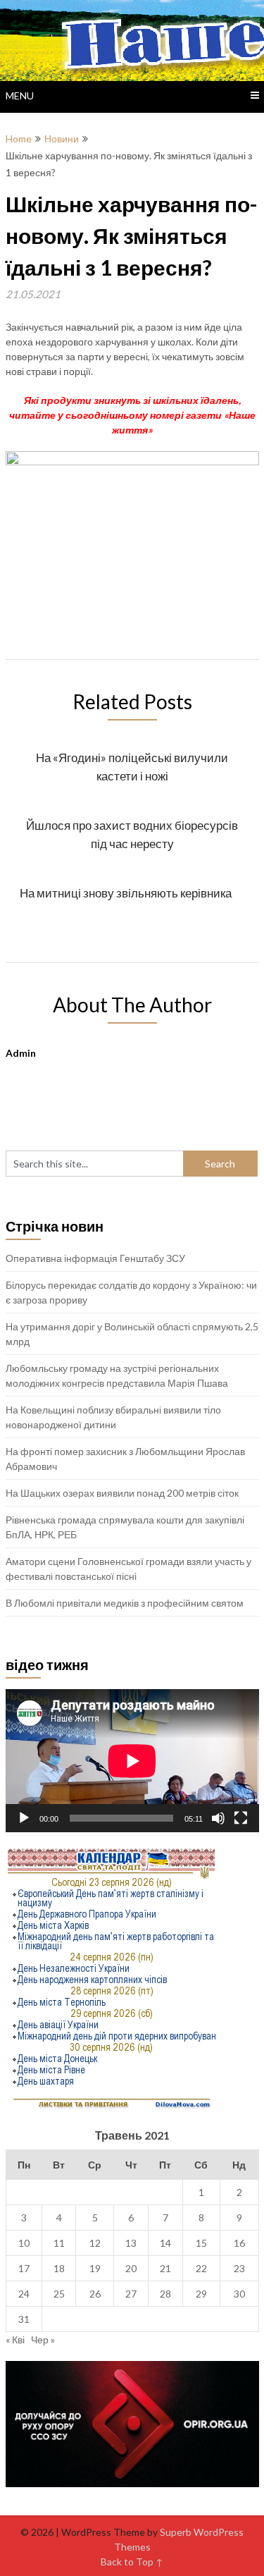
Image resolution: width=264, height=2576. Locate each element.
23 (239, 2268)
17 (24, 2268)
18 (59, 2268)
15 (201, 2243)
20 (131, 2268)
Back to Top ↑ (132, 2562)
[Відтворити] (24, 1818)
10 (24, 2243)
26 (95, 2294)
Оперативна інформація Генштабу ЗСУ (95, 1258)
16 (239, 2243)
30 (239, 2294)
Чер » (43, 2339)
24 (24, 2294)
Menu (20, 96)
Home (19, 139)
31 (24, 2319)
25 (59, 2294)
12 (95, 2243)
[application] (132, 1761)
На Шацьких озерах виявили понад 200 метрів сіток (122, 1493)
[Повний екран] (241, 1818)
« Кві (15, 2339)
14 (165, 2243)
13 (131, 2243)
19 (95, 2268)
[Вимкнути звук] (218, 1818)
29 (201, 2294)
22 (201, 2268)
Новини (62, 139)
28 (165, 2294)
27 (131, 2294)
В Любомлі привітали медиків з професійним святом (125, 1603)
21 (165, 2268)
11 (59, 2243)
